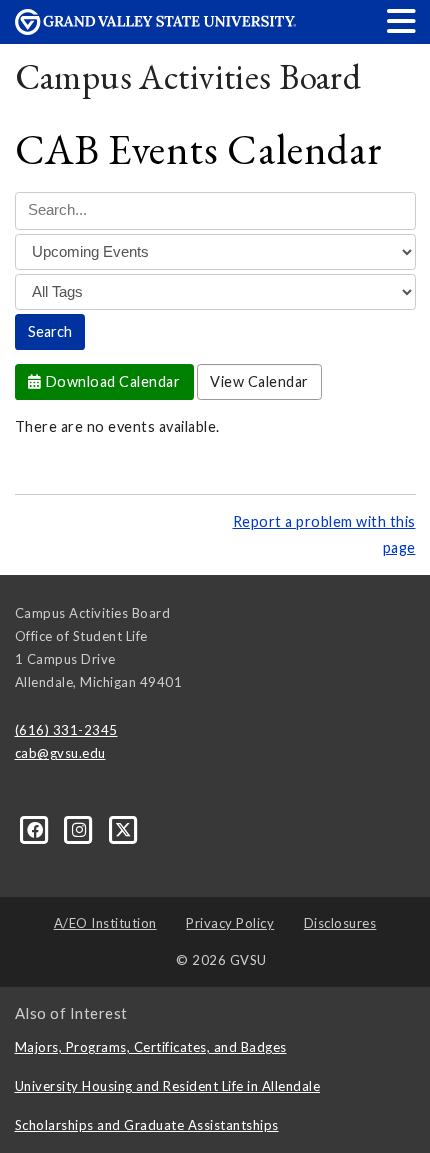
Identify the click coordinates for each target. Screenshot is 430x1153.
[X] (123, 829)
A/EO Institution (105, 923)
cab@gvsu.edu (60, 753)
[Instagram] (81, 829)
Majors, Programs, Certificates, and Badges (151, 1047)
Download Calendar (110, 381)
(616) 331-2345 (66, 730)
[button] (402, 20)
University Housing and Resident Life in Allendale (168, 1086)
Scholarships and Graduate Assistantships (147, 1125)
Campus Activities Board (188, 76)
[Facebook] (37, 829)
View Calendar (259, 381)
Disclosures (340, 923)
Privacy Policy (230, 923)
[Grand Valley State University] (156, 29)
